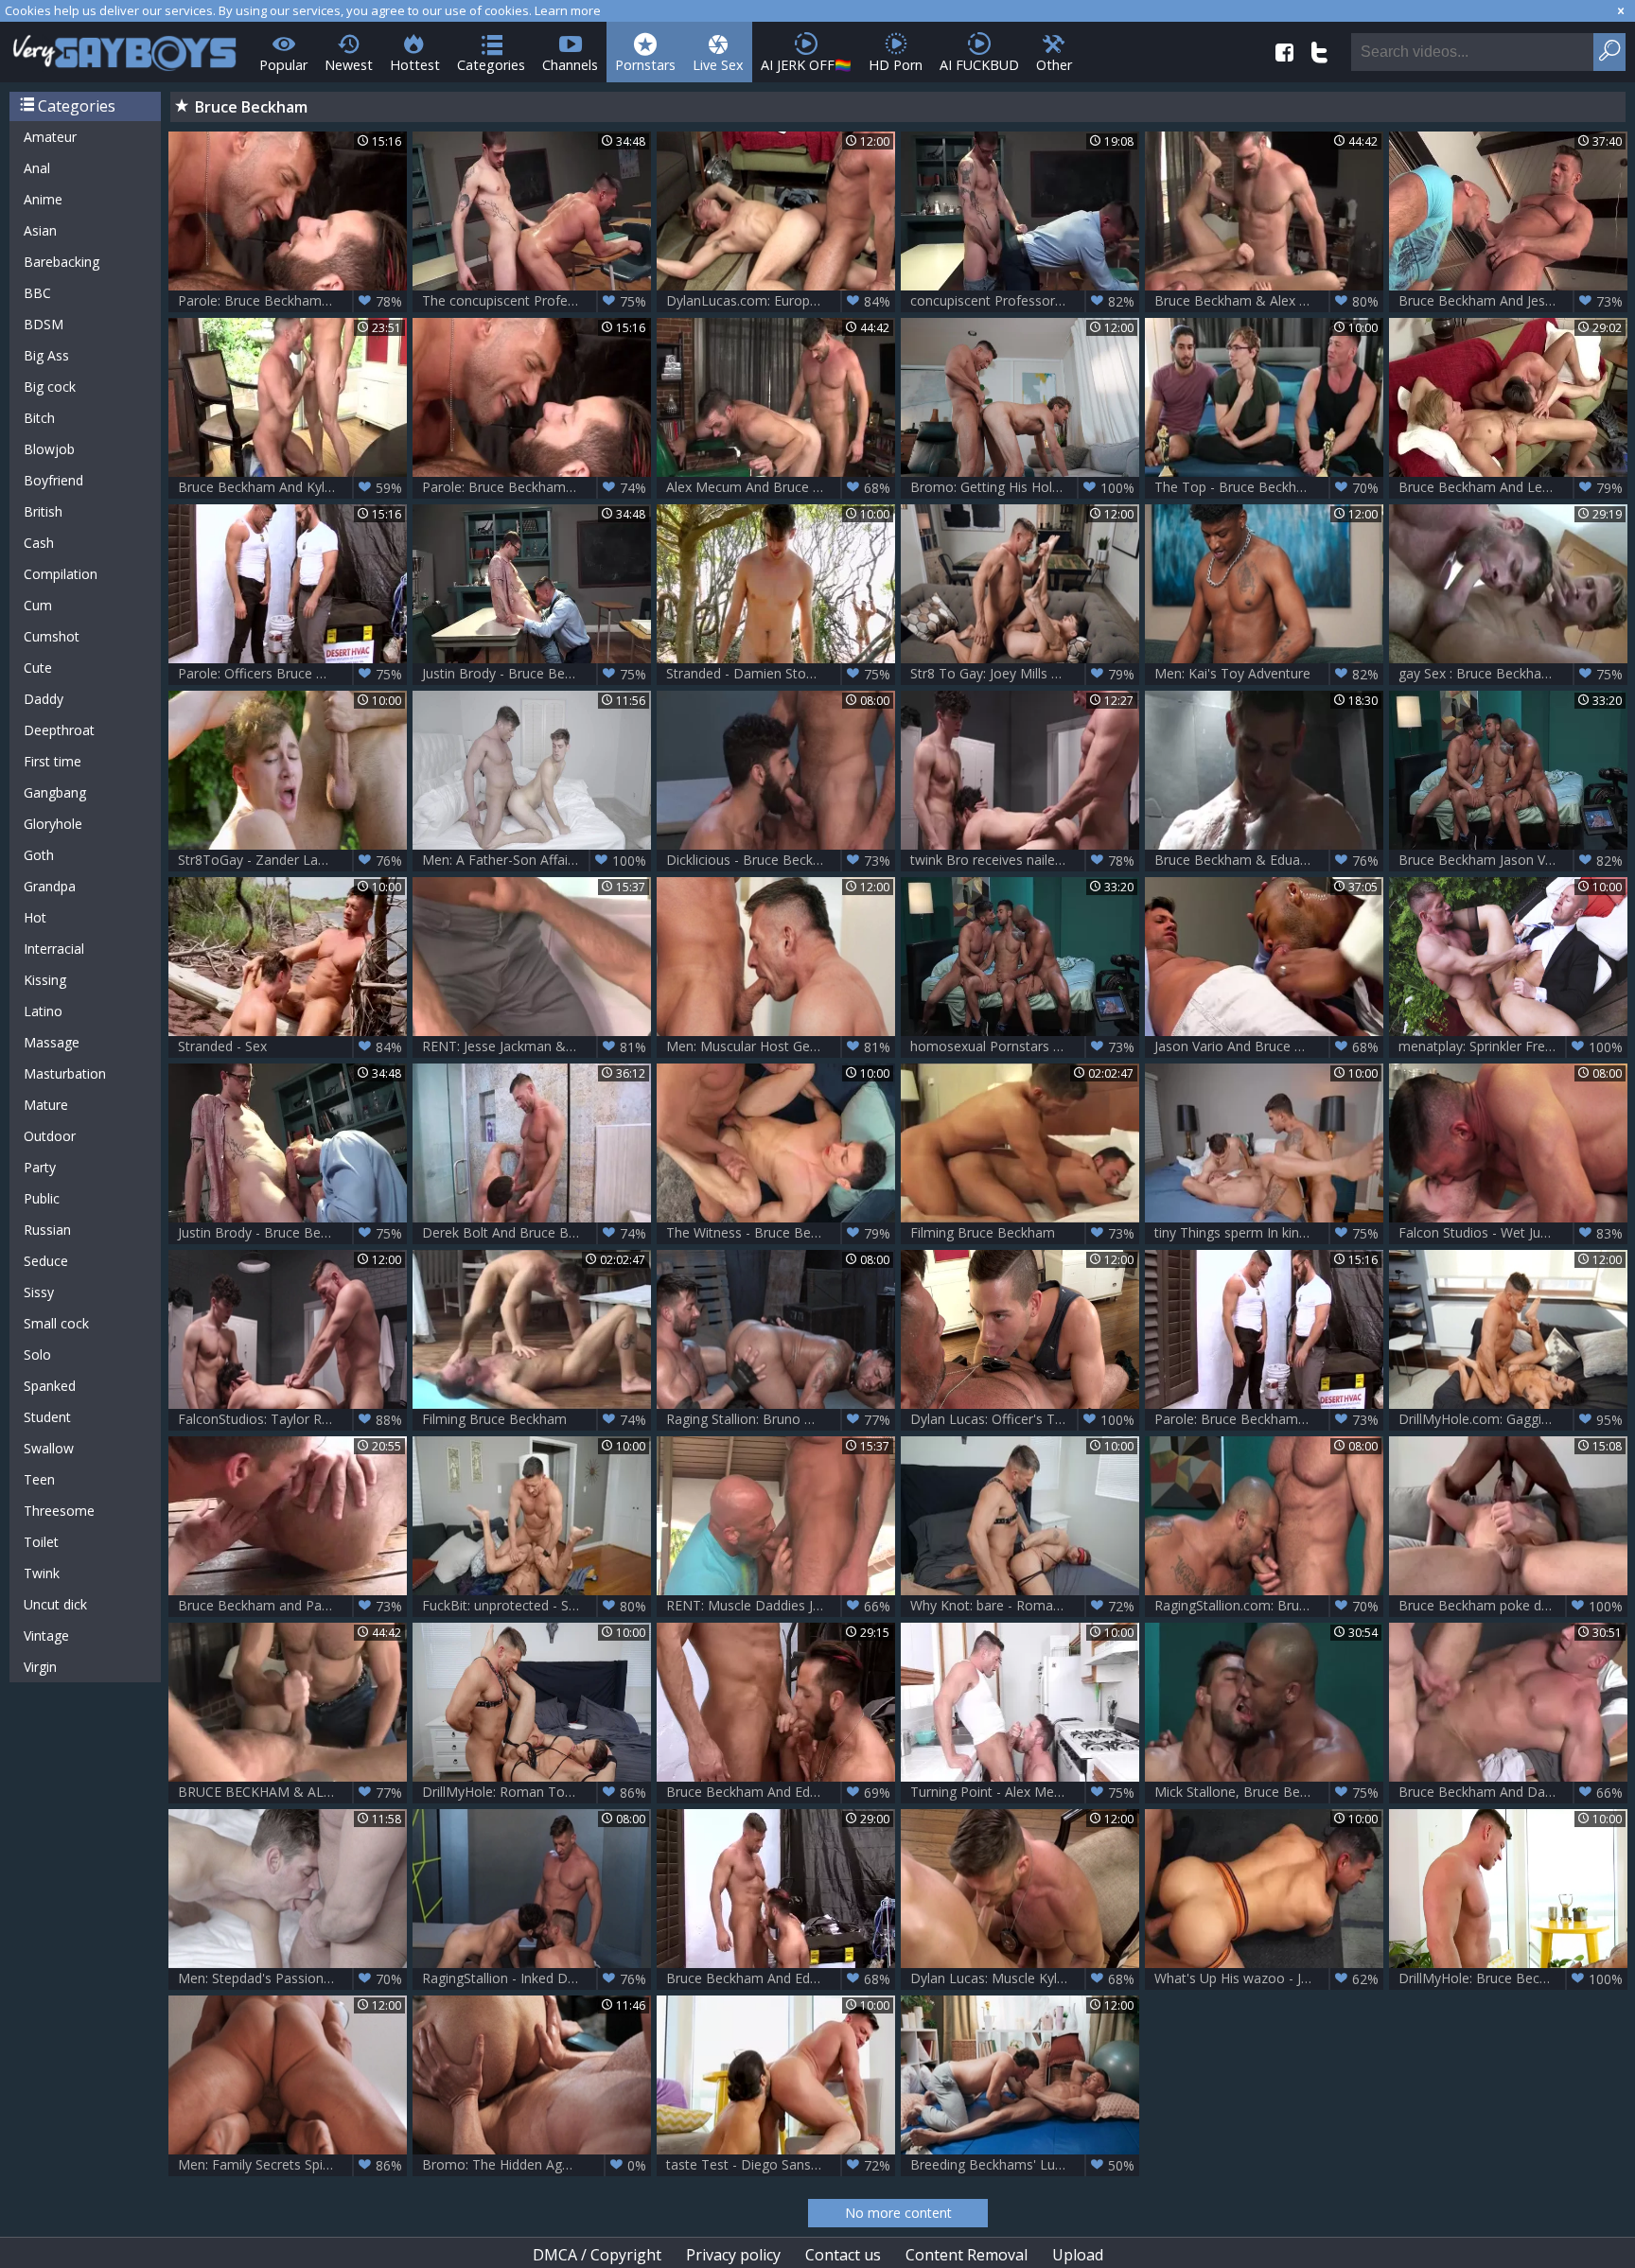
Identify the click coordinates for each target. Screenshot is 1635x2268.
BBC (37, 293)
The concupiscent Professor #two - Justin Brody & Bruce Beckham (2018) (536, 301)
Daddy (44, 699)
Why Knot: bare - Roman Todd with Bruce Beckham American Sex (1025, 1606)
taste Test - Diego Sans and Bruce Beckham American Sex (781, 2165)
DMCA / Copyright (597, 2255)
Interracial (54, 949)
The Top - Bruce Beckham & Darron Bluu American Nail (1269, 487)
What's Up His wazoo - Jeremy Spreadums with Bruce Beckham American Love (1269, 1978)
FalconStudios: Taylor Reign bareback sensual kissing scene (292, 1419)
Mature (46, 1105)
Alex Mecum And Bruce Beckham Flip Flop (781, 487)
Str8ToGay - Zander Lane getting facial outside (292, 860)
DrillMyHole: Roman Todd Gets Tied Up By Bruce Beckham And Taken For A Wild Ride (536, 1792)
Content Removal (967, 2255)
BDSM (44, 324)
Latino (43, 1011)
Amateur (50, 137)
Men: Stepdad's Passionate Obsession (292, 1978)
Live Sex (718, 65)
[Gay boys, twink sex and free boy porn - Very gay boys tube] (125, 47)
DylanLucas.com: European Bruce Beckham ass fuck (781, 301)
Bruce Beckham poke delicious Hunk (1511, 1606)
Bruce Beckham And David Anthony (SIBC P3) (1513, 1792)
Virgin (40, 1667)
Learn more (568, 10)
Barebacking (62, 262)
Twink (42, 1573)
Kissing (45, 980)
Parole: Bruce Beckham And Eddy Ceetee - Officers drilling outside (292, 301)
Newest (349, 65)
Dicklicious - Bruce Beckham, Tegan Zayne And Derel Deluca (781, 860)
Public (42, 1198)
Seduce (46, 1261)
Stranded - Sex (290, 1046)
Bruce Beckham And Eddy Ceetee (778, 1792)
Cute (38, 668)
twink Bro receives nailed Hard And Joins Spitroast (1025, 860)
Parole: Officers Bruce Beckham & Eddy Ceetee (292, 674)
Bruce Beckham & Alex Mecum (1266, 301)
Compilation (61, 574)
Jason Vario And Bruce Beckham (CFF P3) (1269, 1046)
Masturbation (65, 1073)
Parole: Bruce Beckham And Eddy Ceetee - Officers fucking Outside (1269, 1419)
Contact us (843, 2255)
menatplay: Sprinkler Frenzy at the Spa (1513, 1046)
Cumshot (52, 636)
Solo (37, 1354)
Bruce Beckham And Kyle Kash (290, 487)
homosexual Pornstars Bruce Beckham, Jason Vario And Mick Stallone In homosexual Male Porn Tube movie (1025, 1046)
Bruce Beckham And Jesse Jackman (1511, 301)
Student (47, 1417)
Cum (38, 605)
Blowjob (49, 449)
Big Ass (46, 355)
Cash (39, 543)
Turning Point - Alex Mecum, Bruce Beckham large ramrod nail (1025, 1792)
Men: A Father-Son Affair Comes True (536, 860)
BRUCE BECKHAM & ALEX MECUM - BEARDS (292, 1792)
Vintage (46, 1635)
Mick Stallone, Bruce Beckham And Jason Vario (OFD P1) (1269, 1792)
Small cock (56, 1323)
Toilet (41, 1542)
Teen (39, 1479)
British (43, 511)
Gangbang (55, 792)
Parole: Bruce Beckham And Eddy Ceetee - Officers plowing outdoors (536, 487)
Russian (47, 1230)
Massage (52, 1042)
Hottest (415, 65)
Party (40, 1167)
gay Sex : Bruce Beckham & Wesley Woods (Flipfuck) (1513, 674)
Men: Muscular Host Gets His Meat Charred (781, 1046)
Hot (35, 917)
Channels (570, 65)
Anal (37, 168)
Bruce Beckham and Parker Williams (290, 1606)
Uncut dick (55, 1604)
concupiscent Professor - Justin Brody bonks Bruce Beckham (1025, 301)
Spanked (50, 1386)
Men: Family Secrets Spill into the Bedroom (292, 2165)
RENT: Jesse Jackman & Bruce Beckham (536, 1046)
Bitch (39, 418)
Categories (491, 65)
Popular (283, 65)
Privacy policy (733, 2255)
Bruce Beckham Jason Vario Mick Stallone (1513, 860)
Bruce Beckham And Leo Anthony (1511, 487)
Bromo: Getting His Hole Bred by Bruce (1025, 487)
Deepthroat (59, 730)
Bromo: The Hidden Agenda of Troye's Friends (536, 2165)
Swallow (49, 1448)
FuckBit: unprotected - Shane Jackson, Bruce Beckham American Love (536, 1606)
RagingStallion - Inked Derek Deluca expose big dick (536, 1978)
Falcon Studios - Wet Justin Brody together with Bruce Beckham (1513, 1233)
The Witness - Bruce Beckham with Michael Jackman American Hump (781, 1233)
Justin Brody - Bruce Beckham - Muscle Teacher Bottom (536, 674)
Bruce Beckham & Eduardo (1266, 860)
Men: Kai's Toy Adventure (1266, 674)
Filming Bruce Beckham (1022, 1233)
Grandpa (50, 886)
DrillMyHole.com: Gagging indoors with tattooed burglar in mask (1513, 1419)
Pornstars (645, 65)
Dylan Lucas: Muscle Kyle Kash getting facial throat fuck (1025, 1978)
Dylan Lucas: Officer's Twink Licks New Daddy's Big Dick (1025, 1419)
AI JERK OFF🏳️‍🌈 (806, 65)
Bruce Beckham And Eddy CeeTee (778, 1978)
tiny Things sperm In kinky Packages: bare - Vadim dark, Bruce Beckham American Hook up (1269, 1233)
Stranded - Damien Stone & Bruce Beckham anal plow (781, 674)
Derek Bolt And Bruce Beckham (534, 1233)
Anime (43, 199)
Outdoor (50, 1136)
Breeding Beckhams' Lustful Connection (1025, 2165)
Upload (1078, 2255)
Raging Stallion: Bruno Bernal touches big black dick (781, 1419)
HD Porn (896, 65)
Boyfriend (53, 480)
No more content (898, 2213)
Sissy (39, 1292)
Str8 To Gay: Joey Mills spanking (1022, 674)
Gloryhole (53, 824)
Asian (40, 230)
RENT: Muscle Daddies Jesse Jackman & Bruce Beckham (781, 1606)
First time (53, 761)
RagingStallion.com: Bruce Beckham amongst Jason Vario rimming (1269, 1606)
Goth (39, 855)
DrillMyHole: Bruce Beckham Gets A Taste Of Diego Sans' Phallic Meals (1513, 1978)
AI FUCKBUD (979, 65)
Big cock (50, 387)
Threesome (59, 1511)
